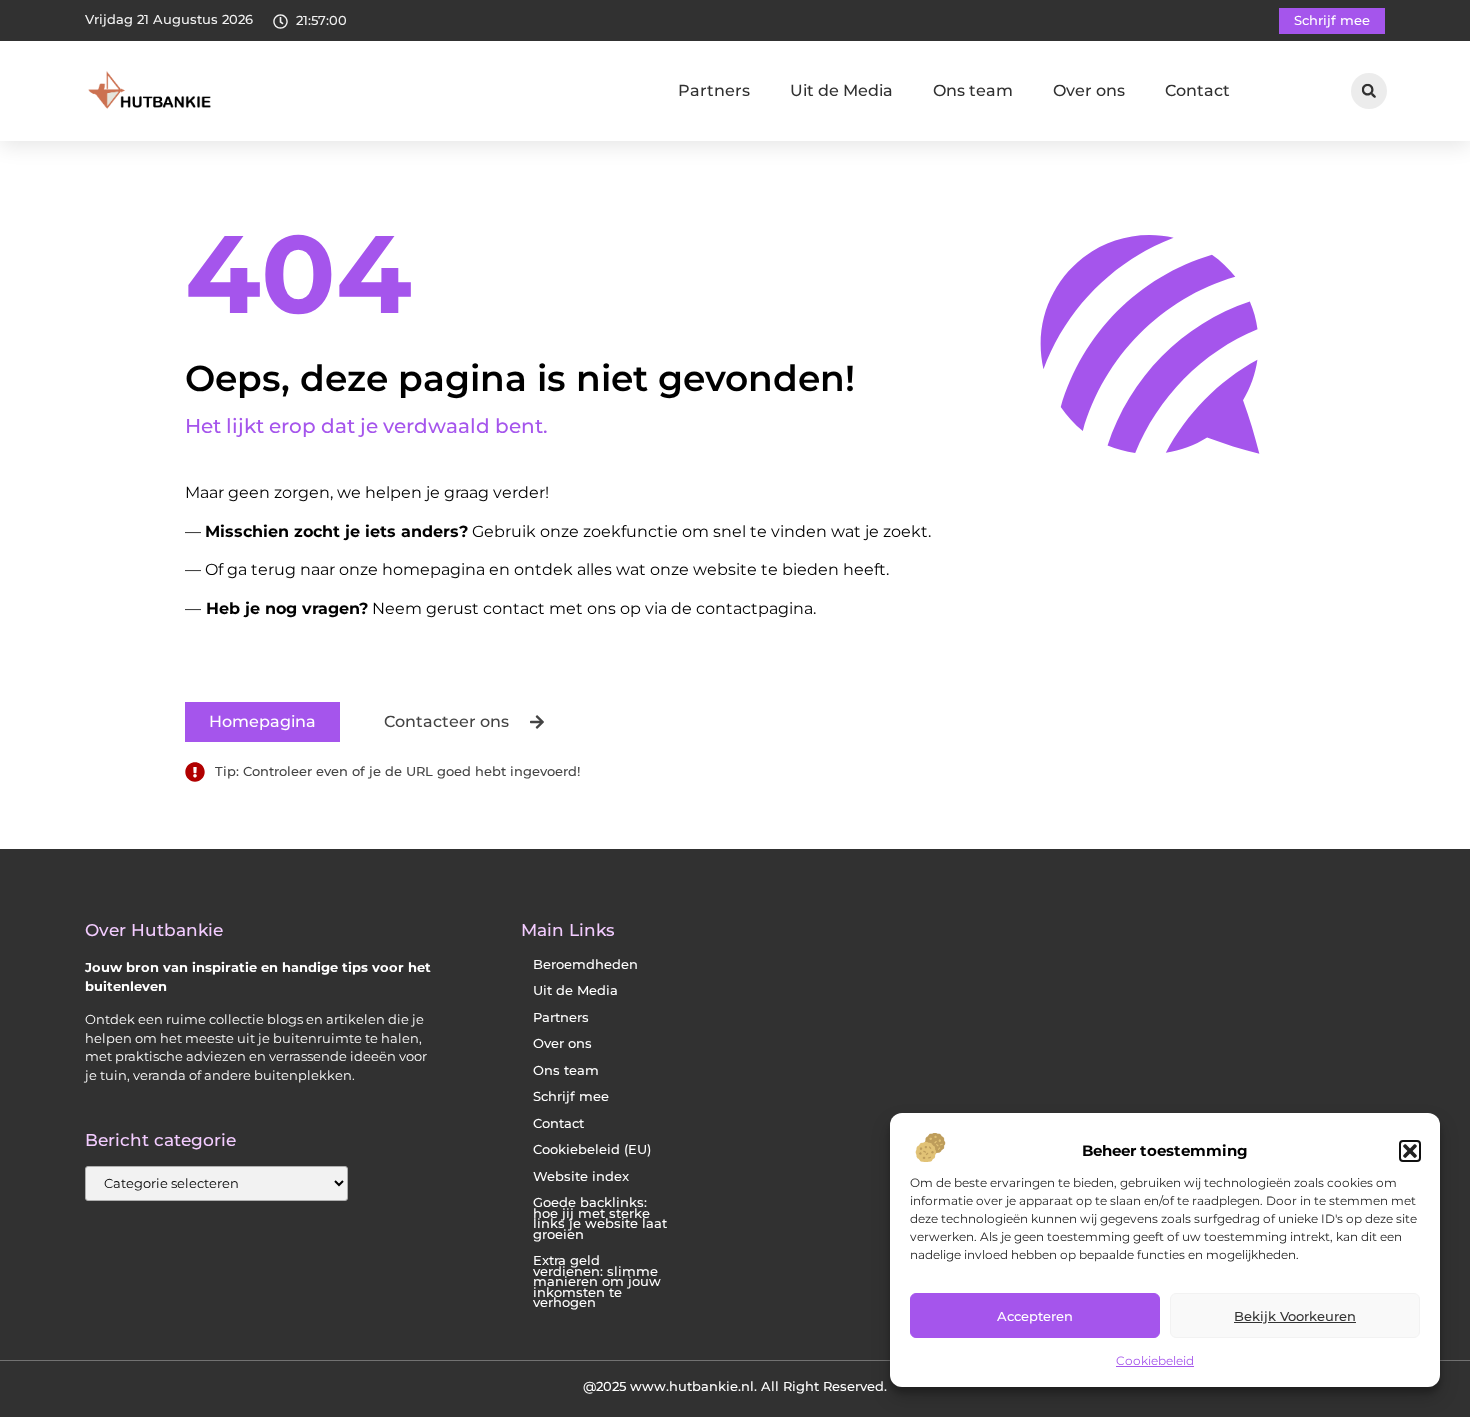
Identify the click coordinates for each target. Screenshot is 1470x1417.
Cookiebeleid (1155, 1360)
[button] (1410, 1151)
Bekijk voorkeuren (1295, 1316)
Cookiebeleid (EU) (592, 1149)
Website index (581, 1176)
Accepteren (1035, 1316)
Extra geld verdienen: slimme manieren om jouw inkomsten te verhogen (597, 1281)
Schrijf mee (571, 1096)
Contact (1197, 90)
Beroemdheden (585, 964)
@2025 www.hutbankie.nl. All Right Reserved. (735, 1386)
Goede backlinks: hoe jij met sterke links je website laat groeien (600, 1218)
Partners (714, 90)
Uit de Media (841, 90)
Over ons (1089, 90)
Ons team (973, 90)
